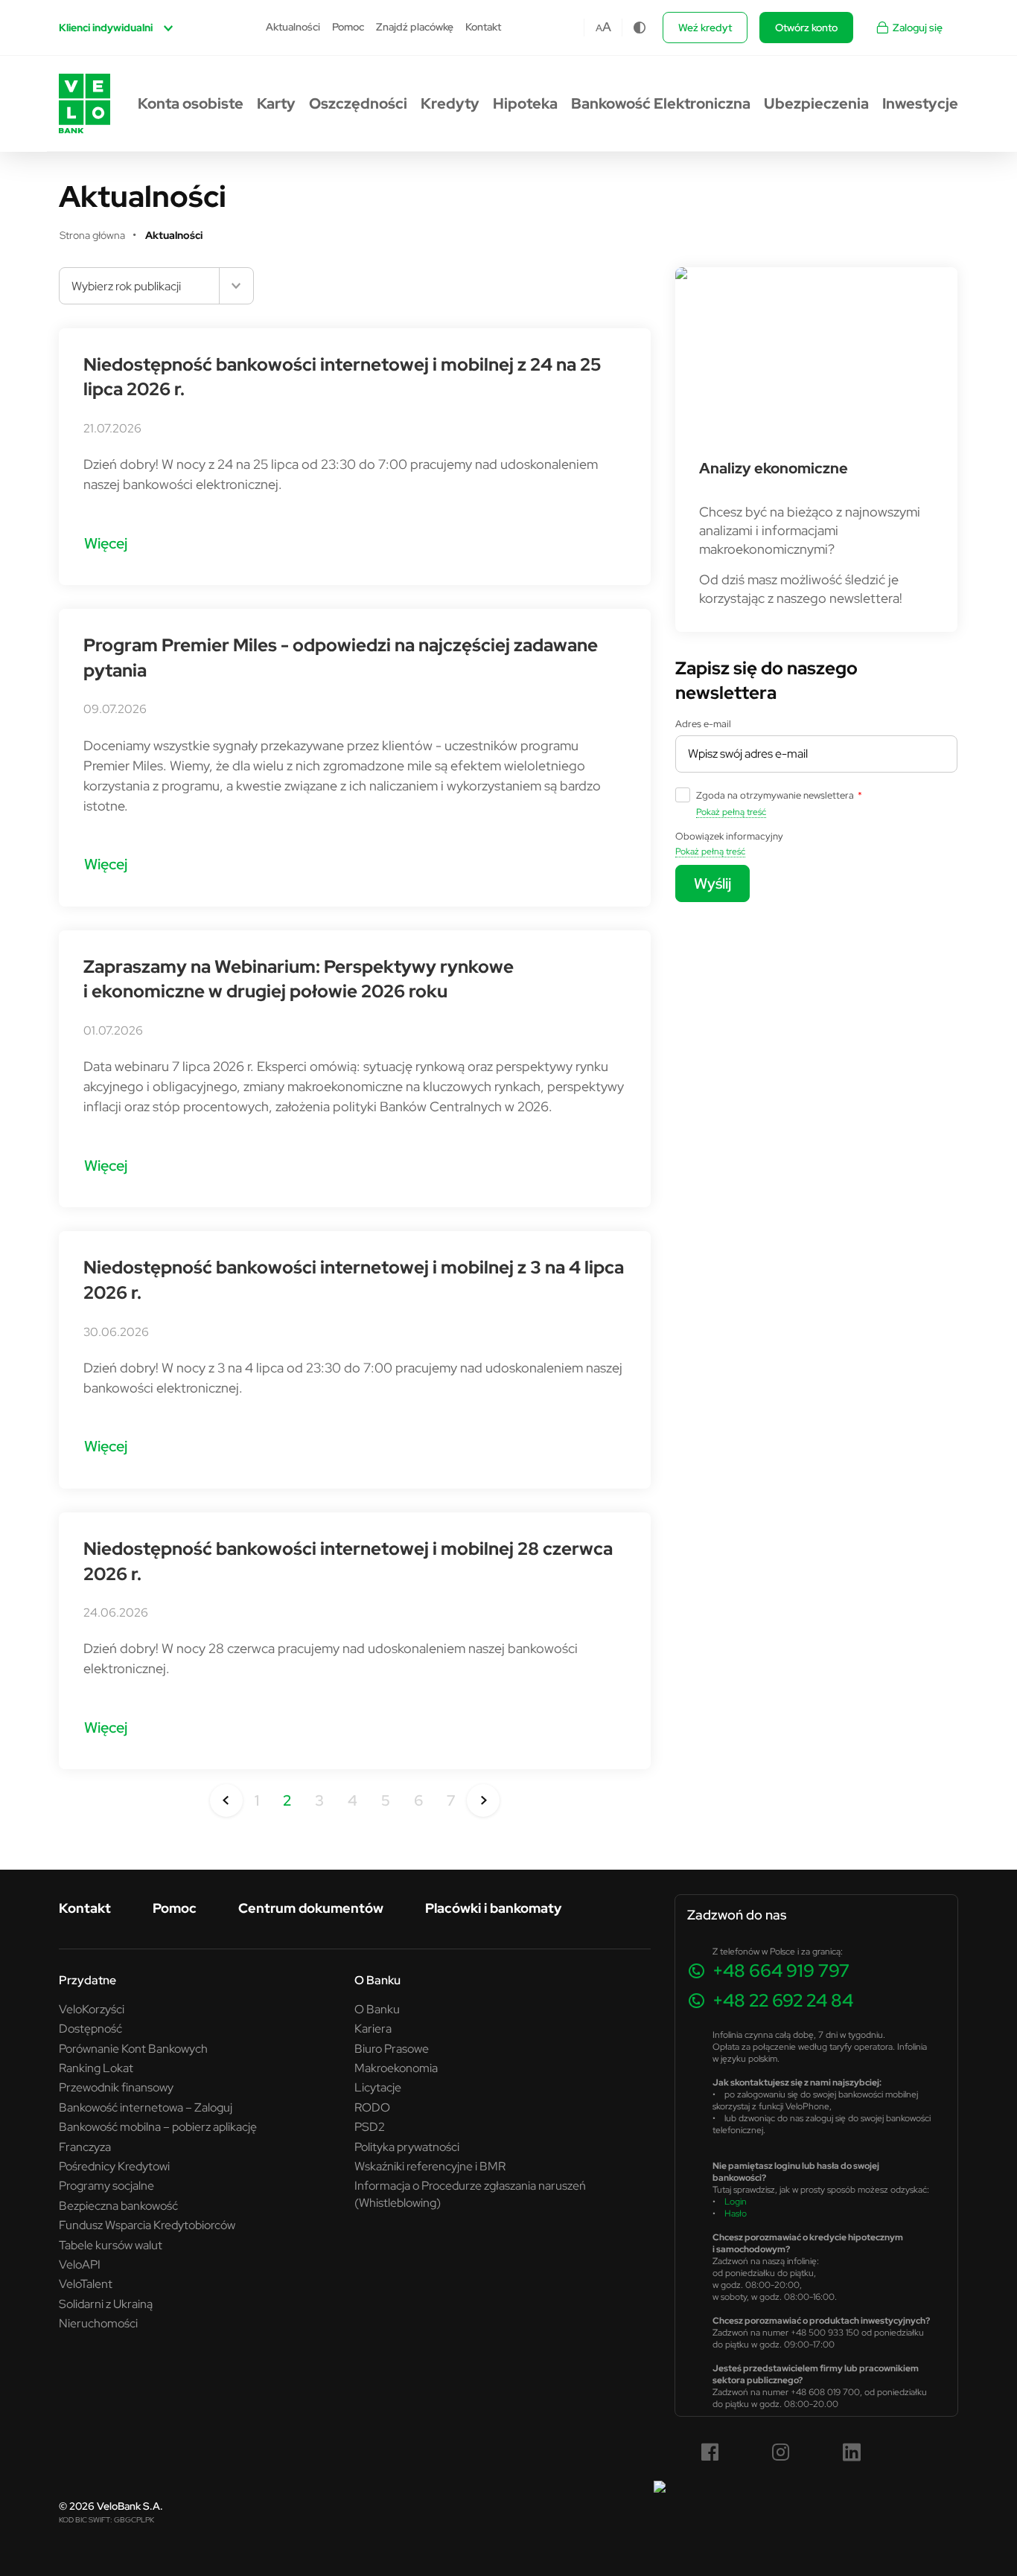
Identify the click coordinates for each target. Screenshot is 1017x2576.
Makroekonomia (396, 2068)
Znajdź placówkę (415, 27)
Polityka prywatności (407, 2147)
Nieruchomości (98, 2323)
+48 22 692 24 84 (783, 2000)
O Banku (377, 2009)
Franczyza (85, 2147)
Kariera (373, 2028)
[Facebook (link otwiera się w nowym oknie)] (710, 2452)
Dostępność (90, 2028)
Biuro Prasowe (392, 2048)
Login (736, 2201)
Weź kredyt (705, 28)
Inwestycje (920, 103)
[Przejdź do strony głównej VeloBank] (85, 103)
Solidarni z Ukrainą (106, 2304)
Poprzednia (226, 1800)
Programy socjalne (106, 2185)
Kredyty (450, 103)
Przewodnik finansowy (116, 2087)
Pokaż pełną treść (731, 812)
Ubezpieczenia (816, 103)
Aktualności (293, 27)
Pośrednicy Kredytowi (114, 2166)
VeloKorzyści (92, 2009)
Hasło (736, 2213)
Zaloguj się (918, 28)
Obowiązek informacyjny (729, 836)
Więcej (106, 543)
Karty (276, 103)
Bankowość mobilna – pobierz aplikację (158, 2126)
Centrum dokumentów (311, 1908)
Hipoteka (525, 103)
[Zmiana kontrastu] (640, 28)
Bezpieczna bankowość (118, 2205)
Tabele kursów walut (111, 2245)
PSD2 (370, 2126)
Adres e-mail (703, 723)
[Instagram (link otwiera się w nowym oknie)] (781, 2452)
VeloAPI (80, 2264)
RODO (372, 2107)
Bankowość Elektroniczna (661, 103)
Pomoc (348, 27)
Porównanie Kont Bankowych (133, 2048)
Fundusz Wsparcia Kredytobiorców (147, 2225)
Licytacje (378, 2087)
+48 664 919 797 (781, 1971)
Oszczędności (358, 103)
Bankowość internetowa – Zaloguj (146, 2107)
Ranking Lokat (96, 2068)
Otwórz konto (806, 28)
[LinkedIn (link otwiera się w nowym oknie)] (852, 2452)
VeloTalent (86, 2283)
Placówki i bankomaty (493, 1908)
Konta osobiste (191, 103)
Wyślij (712, 883)
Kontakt (483, 27)
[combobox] (156, 286)
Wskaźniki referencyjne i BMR (430, 2166)
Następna (483, 1800)
